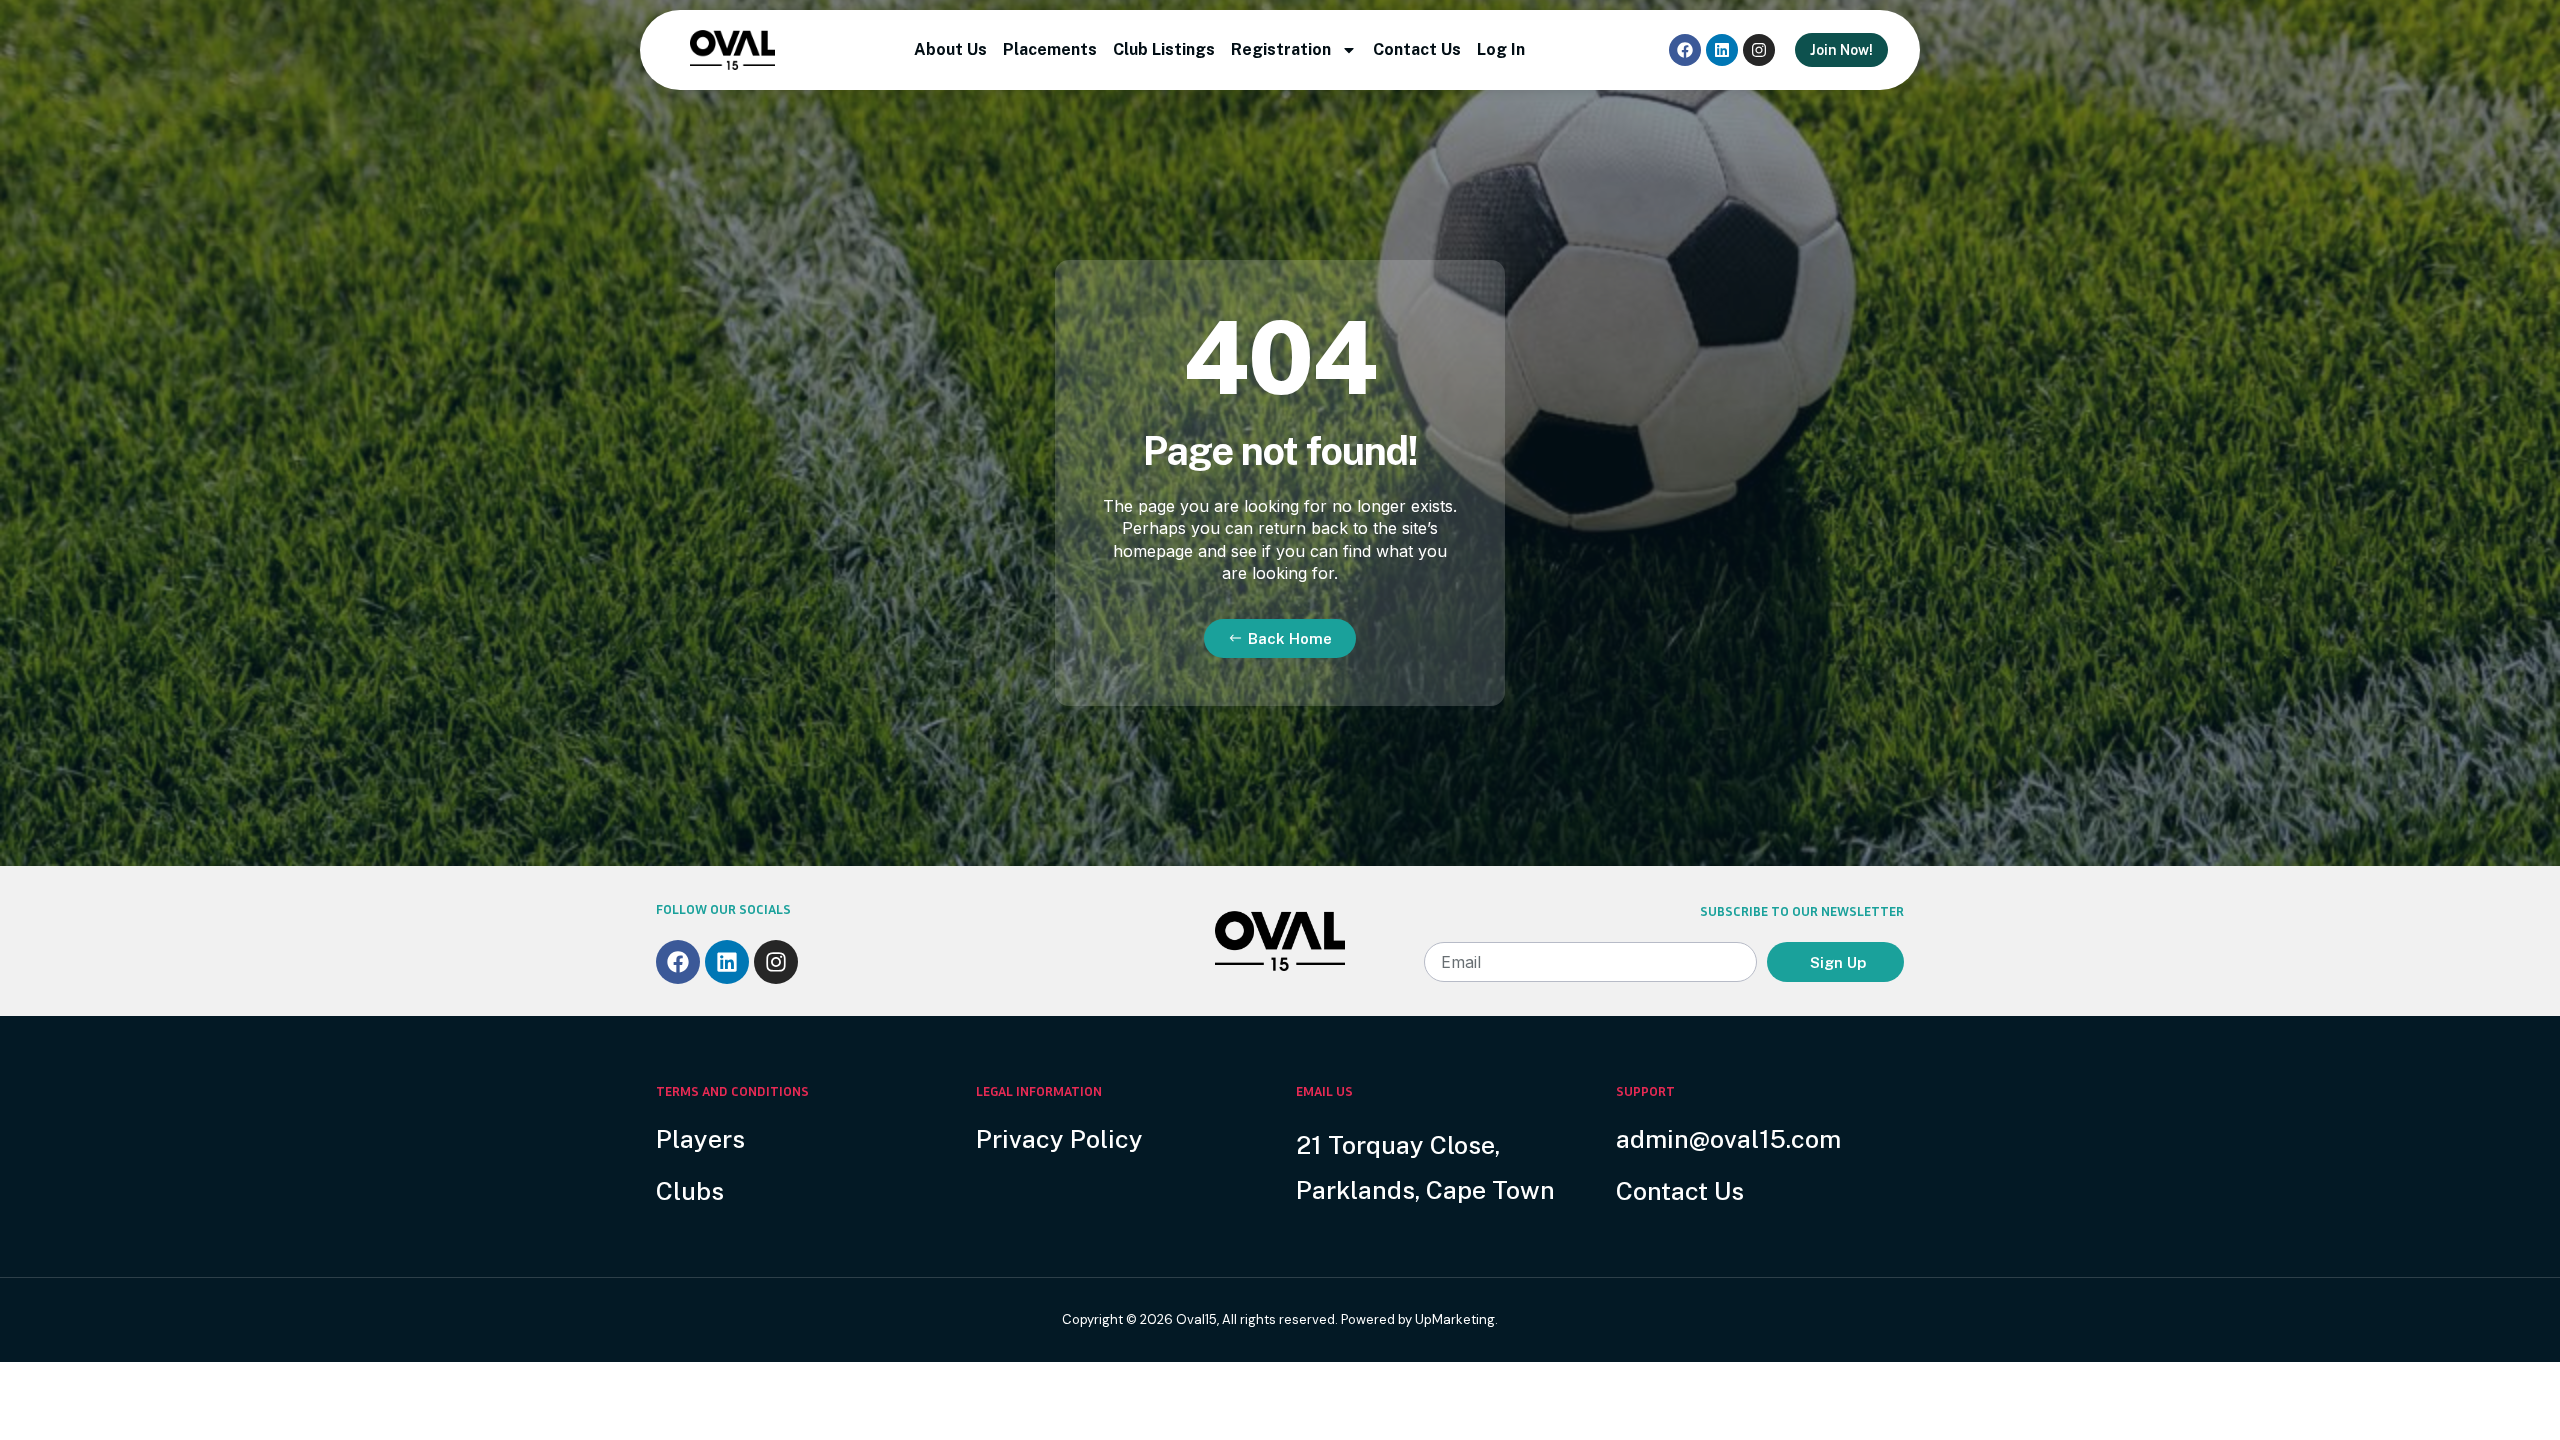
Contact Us (1417, 49)
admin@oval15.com (1728, 1139)
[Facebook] (1685, 50)
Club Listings (1164, 49)
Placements (1050, 49)
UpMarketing (1455, 1319)
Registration (1281, 49)
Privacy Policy (1059, 1139)
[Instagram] (1759, 50)
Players (700, 1139)
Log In (1501, 49)
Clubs (690, 1191)
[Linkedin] (1722, 50)
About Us (950, 49)
